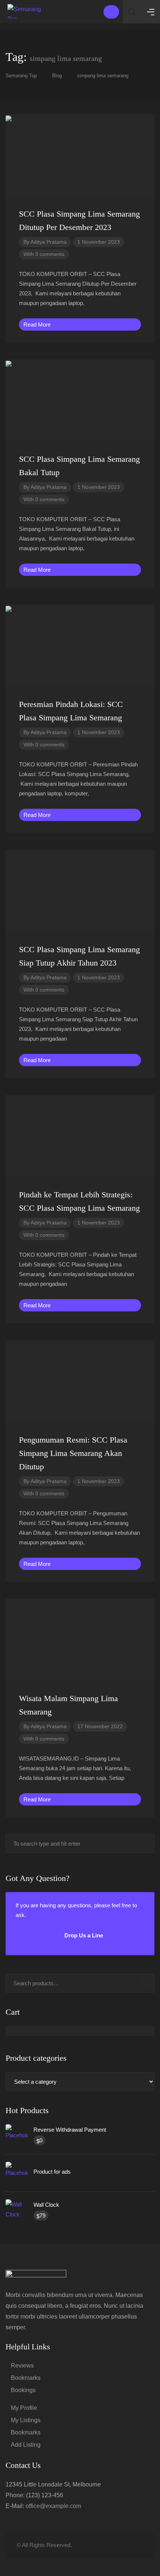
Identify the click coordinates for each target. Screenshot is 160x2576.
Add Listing (26, 2445)
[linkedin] (114, 2545)
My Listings (26, 2420)
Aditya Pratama (49, 242)
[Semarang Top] (26, 11)
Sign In (111, 12)
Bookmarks (26, 2378)
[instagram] (139, 2545)
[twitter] (102, 2545)
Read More (38, 325)
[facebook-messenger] (126, 2545)
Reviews (22, 2366)
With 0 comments (44, 254)
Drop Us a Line (83, 1935)
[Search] (145, 1983)
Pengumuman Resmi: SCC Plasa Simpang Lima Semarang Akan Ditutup (73, 1453)
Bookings (23, 2390)
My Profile (24, 2408)
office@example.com (53, 2506)
